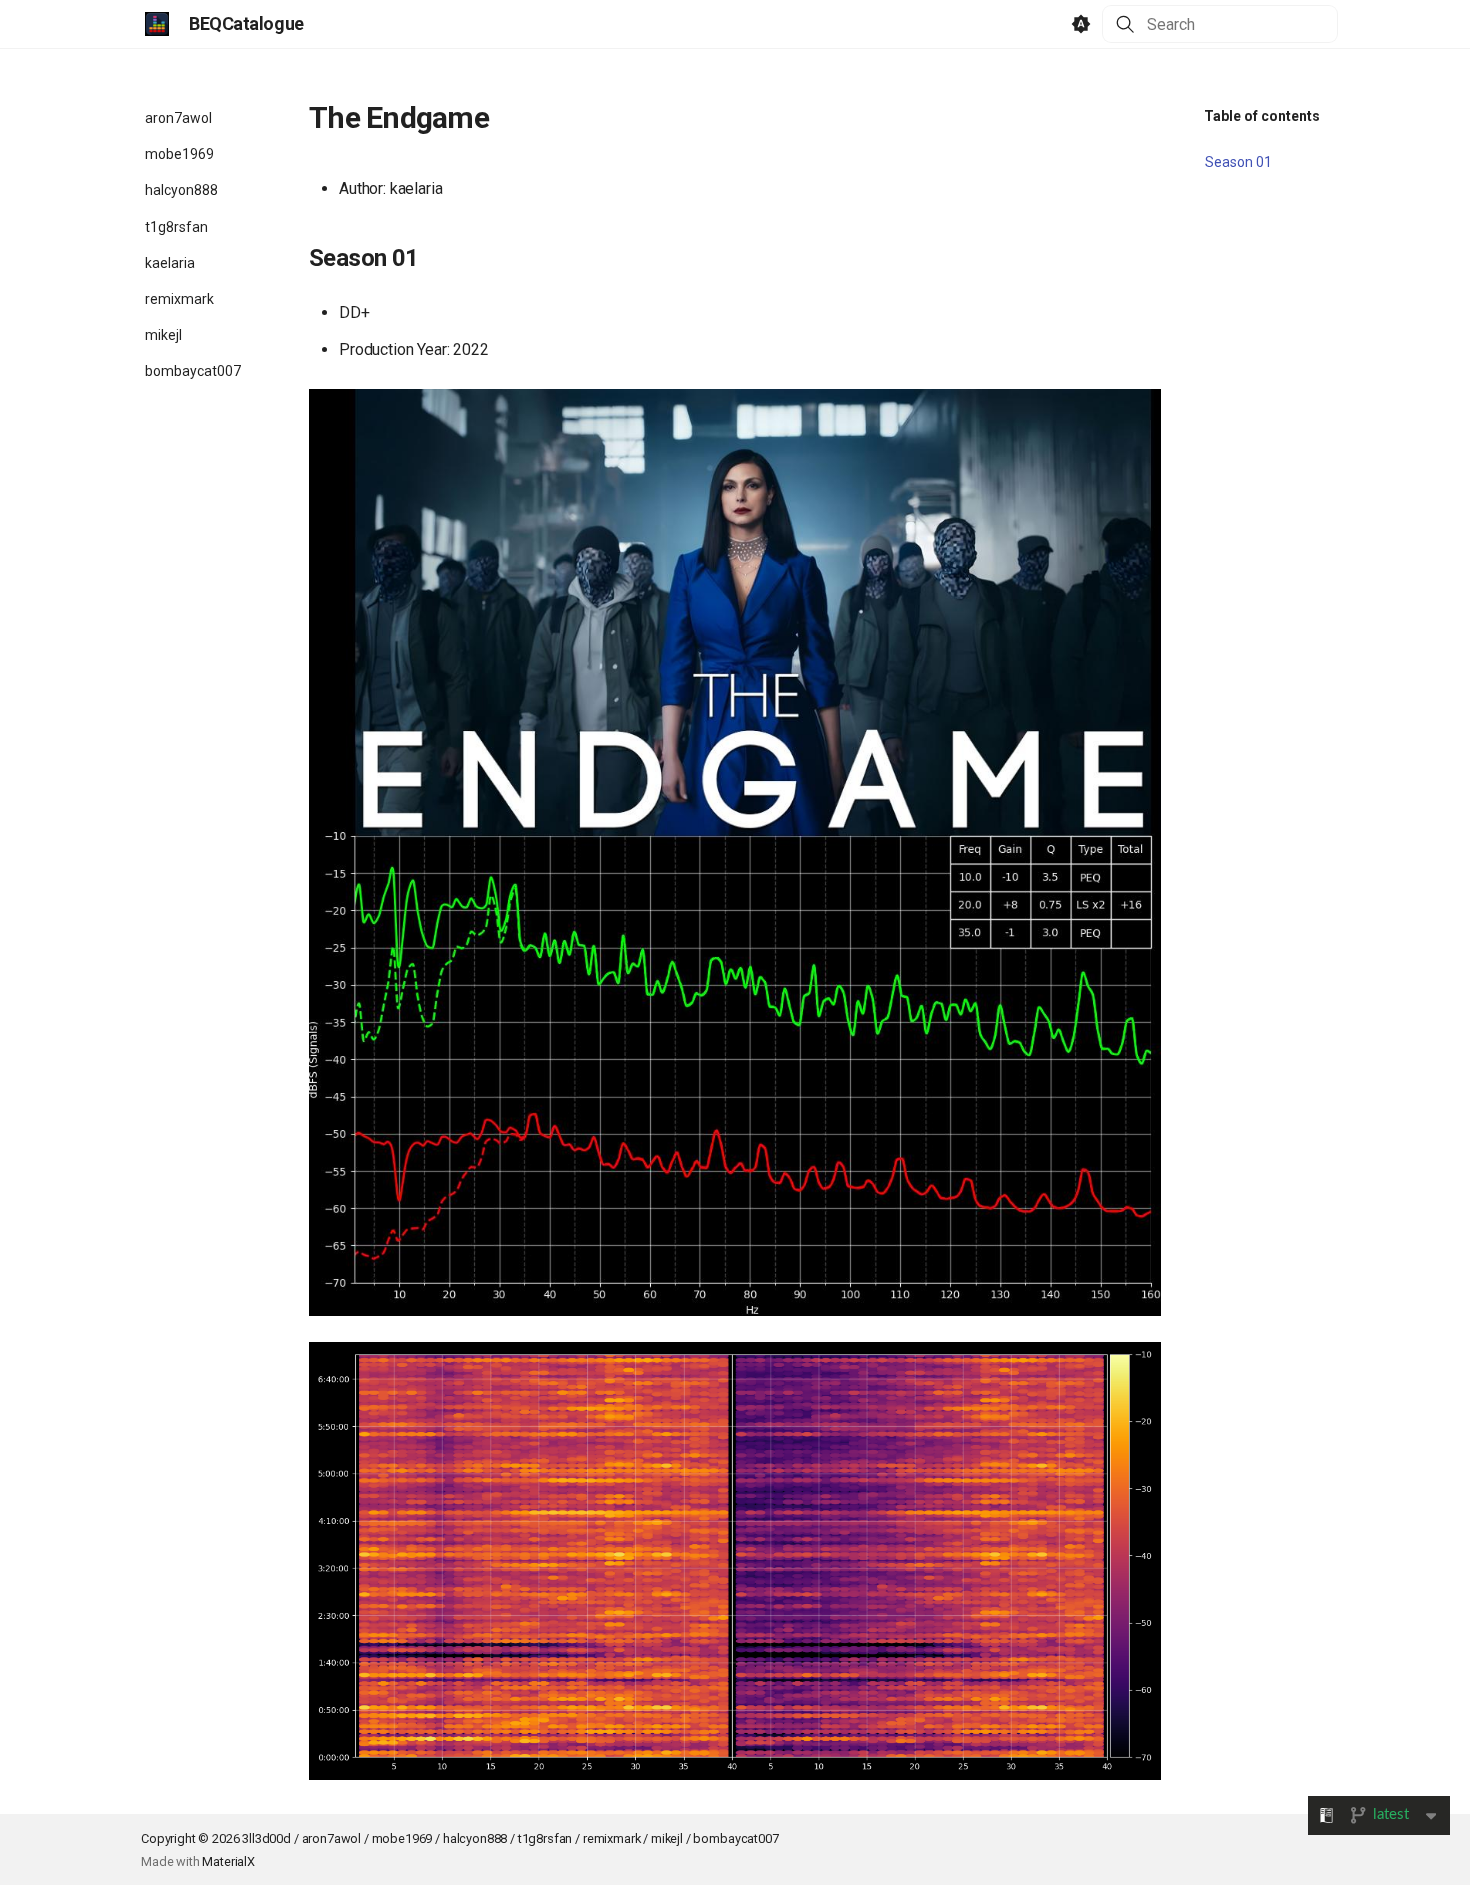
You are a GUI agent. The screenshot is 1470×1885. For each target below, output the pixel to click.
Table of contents (1262, 116)
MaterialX (228, 1861)
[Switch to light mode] (1081, 24)
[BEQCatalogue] (157, 24)
